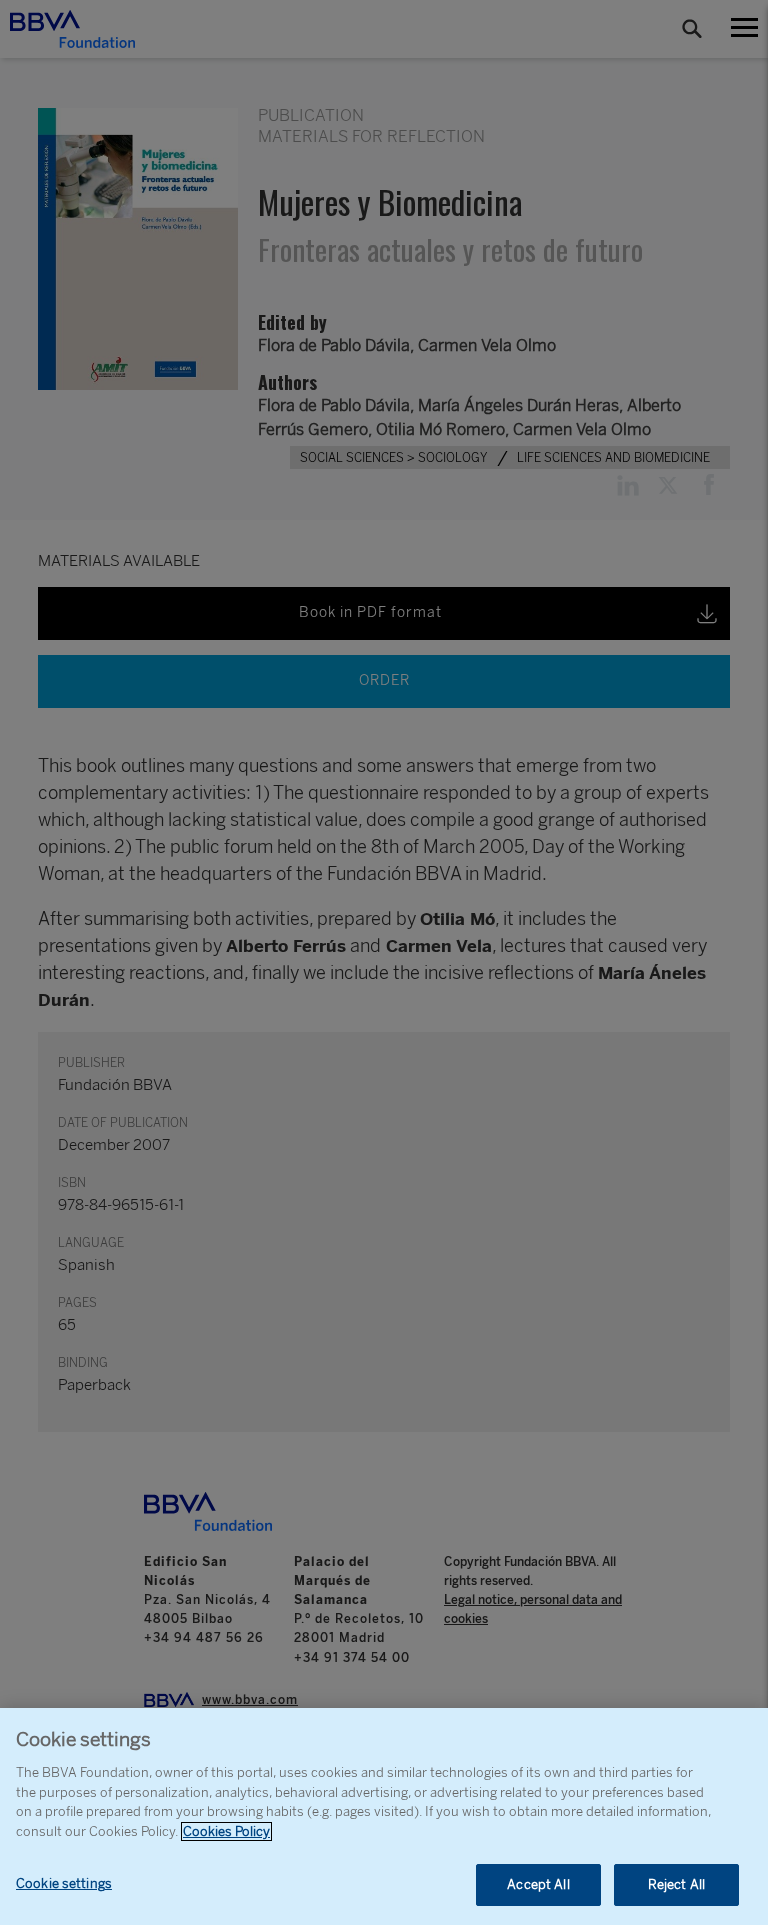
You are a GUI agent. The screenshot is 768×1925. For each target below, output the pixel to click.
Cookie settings (64, 1883)
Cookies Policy (226, 1831)
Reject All (676, 1884)
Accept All (538, 1884)
